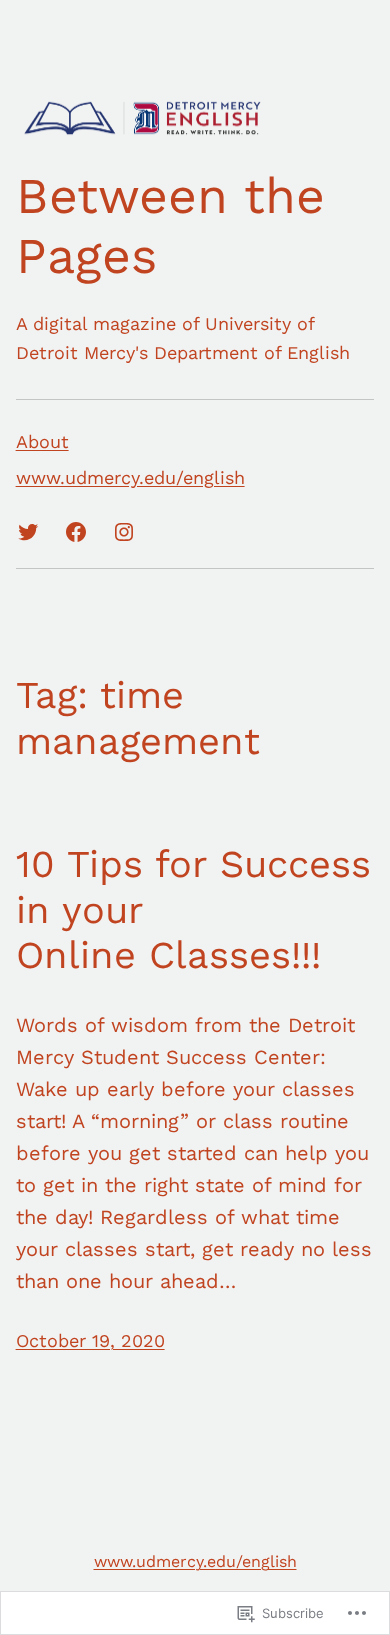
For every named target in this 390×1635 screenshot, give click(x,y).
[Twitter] (28, 532)
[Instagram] (124, 532)
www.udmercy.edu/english (195, 1561)
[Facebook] (76, 532)
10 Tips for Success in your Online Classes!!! (193, 909)
